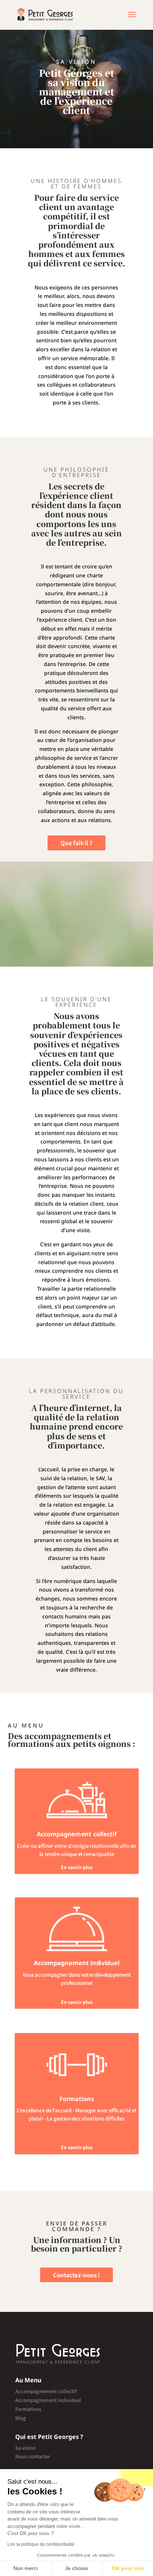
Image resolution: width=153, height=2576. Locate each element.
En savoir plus (76, 1867)
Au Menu (28, 2380)
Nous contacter (33, 2456)
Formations (28, 2409)
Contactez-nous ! (76, 2275)
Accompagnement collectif (46, 2391)
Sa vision (25, 2448)
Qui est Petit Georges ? (49, 2437)
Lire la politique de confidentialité (41, 2544)
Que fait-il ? (76, 843)
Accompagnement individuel (48, 2400)
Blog (21, 2418)
